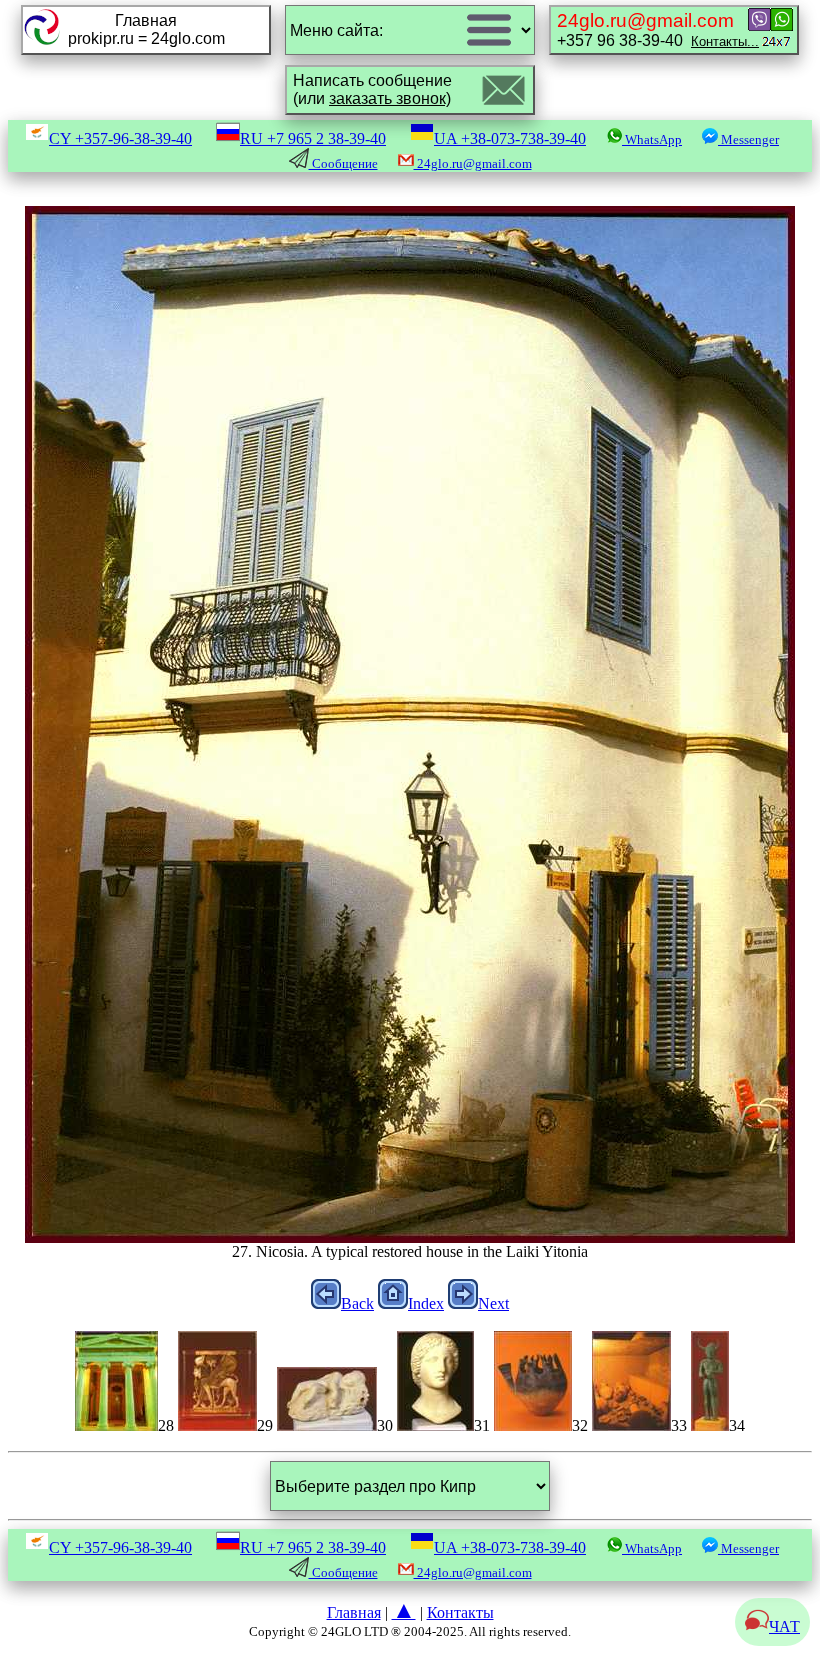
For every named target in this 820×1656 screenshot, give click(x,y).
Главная (354, 1612)
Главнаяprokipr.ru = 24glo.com (146, 29)
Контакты (460, 1612)
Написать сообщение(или (372, 89)
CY (120, 138)
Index (426, 1303)
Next (493, 1303)
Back (357, 1303)
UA (510, 138)
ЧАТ (784, 1626)
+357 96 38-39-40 (658, 29)
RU (313, 138)
